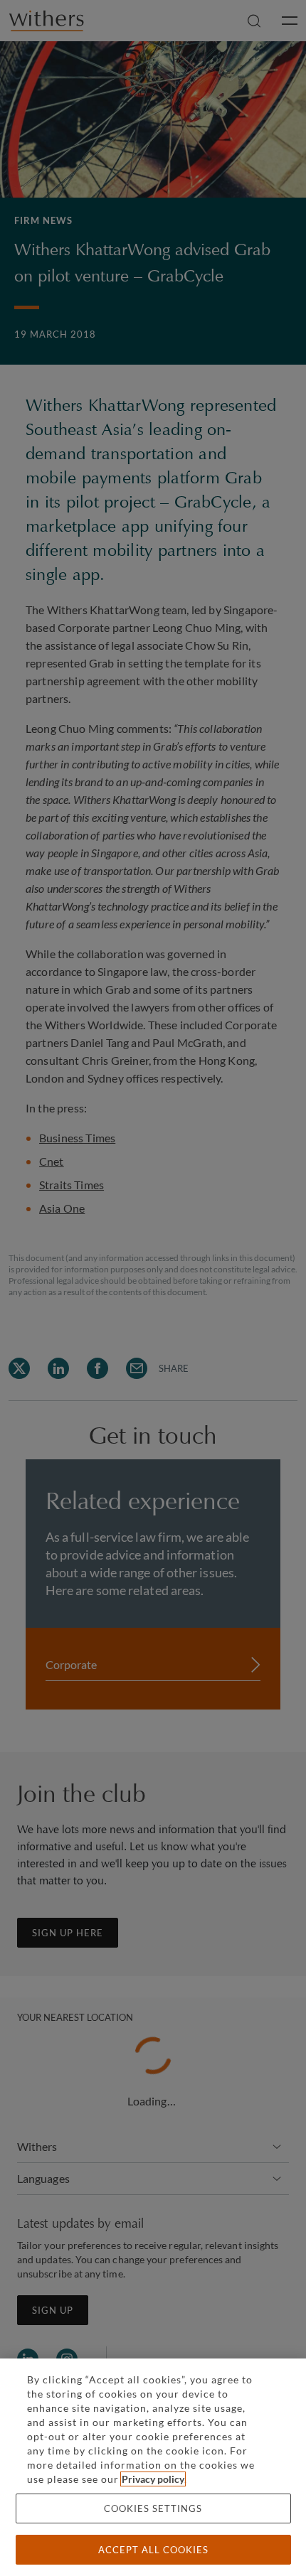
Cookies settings (153, 2508)
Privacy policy (153, 2479)
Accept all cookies (153, 2550)
